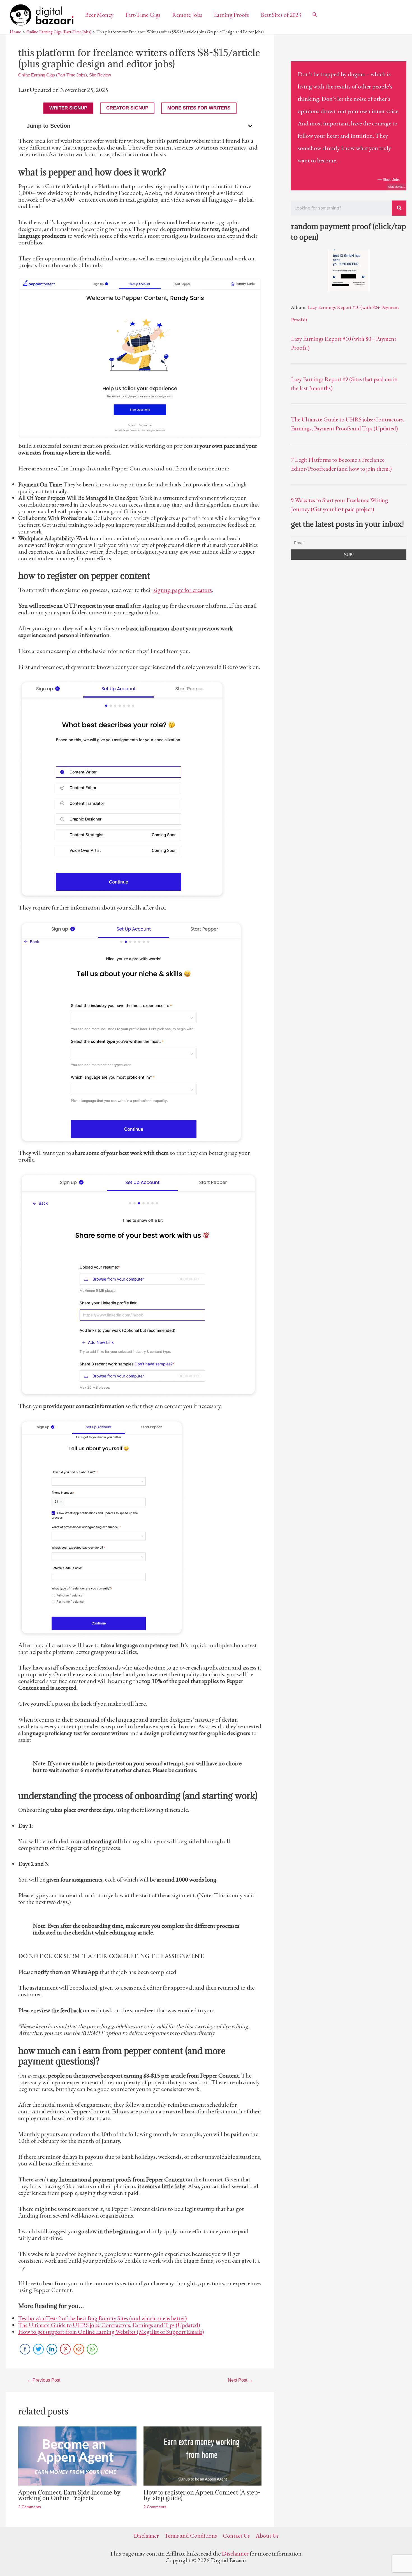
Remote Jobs (187, 15)
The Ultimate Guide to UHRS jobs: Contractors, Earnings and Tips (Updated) (109, 2325)
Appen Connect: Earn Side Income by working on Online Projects (69, 2495)
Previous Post (44, 2380)
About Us (267, 2536)
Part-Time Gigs (143, 15)
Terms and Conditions (191, 2536)
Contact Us (236, 2536)
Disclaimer (146, 2536)
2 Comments (30, 2507)
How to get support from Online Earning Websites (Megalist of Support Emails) (111, 2332)
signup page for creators (183, 590)
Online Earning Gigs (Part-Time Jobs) (53, 75)
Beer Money (99, 15)
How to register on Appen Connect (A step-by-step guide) (202, 2495)
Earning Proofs (231, 15)
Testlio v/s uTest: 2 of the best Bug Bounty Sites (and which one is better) (103, 2318)
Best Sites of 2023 (281, 15)
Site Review (100, 75)
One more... (397, 187)
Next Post (240, 2380)
